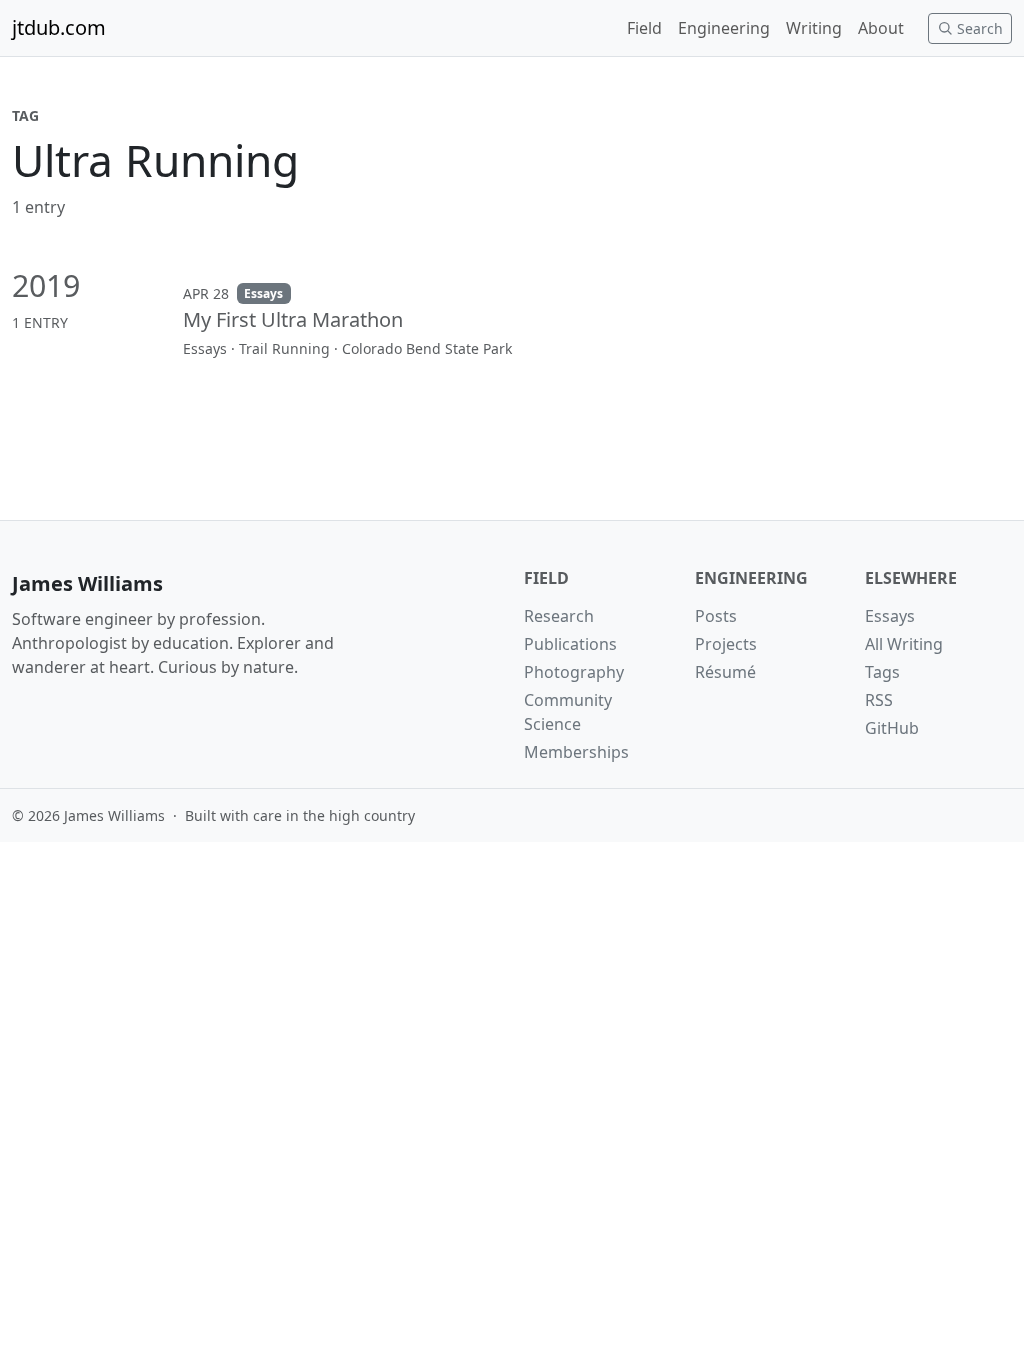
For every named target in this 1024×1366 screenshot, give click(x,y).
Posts (716, 616)
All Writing (904, 644)
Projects (726, 644)
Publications (570, 644)
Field (644, 28)
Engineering (724, 28)
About (881, 28)
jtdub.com (59, 27)
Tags (882, 672)
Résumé (725, 672)
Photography (574, 672)
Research (559, 616)
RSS (879, 700)
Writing (814, 28)
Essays (890, 616)
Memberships (576, 752)
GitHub (892, 728)
